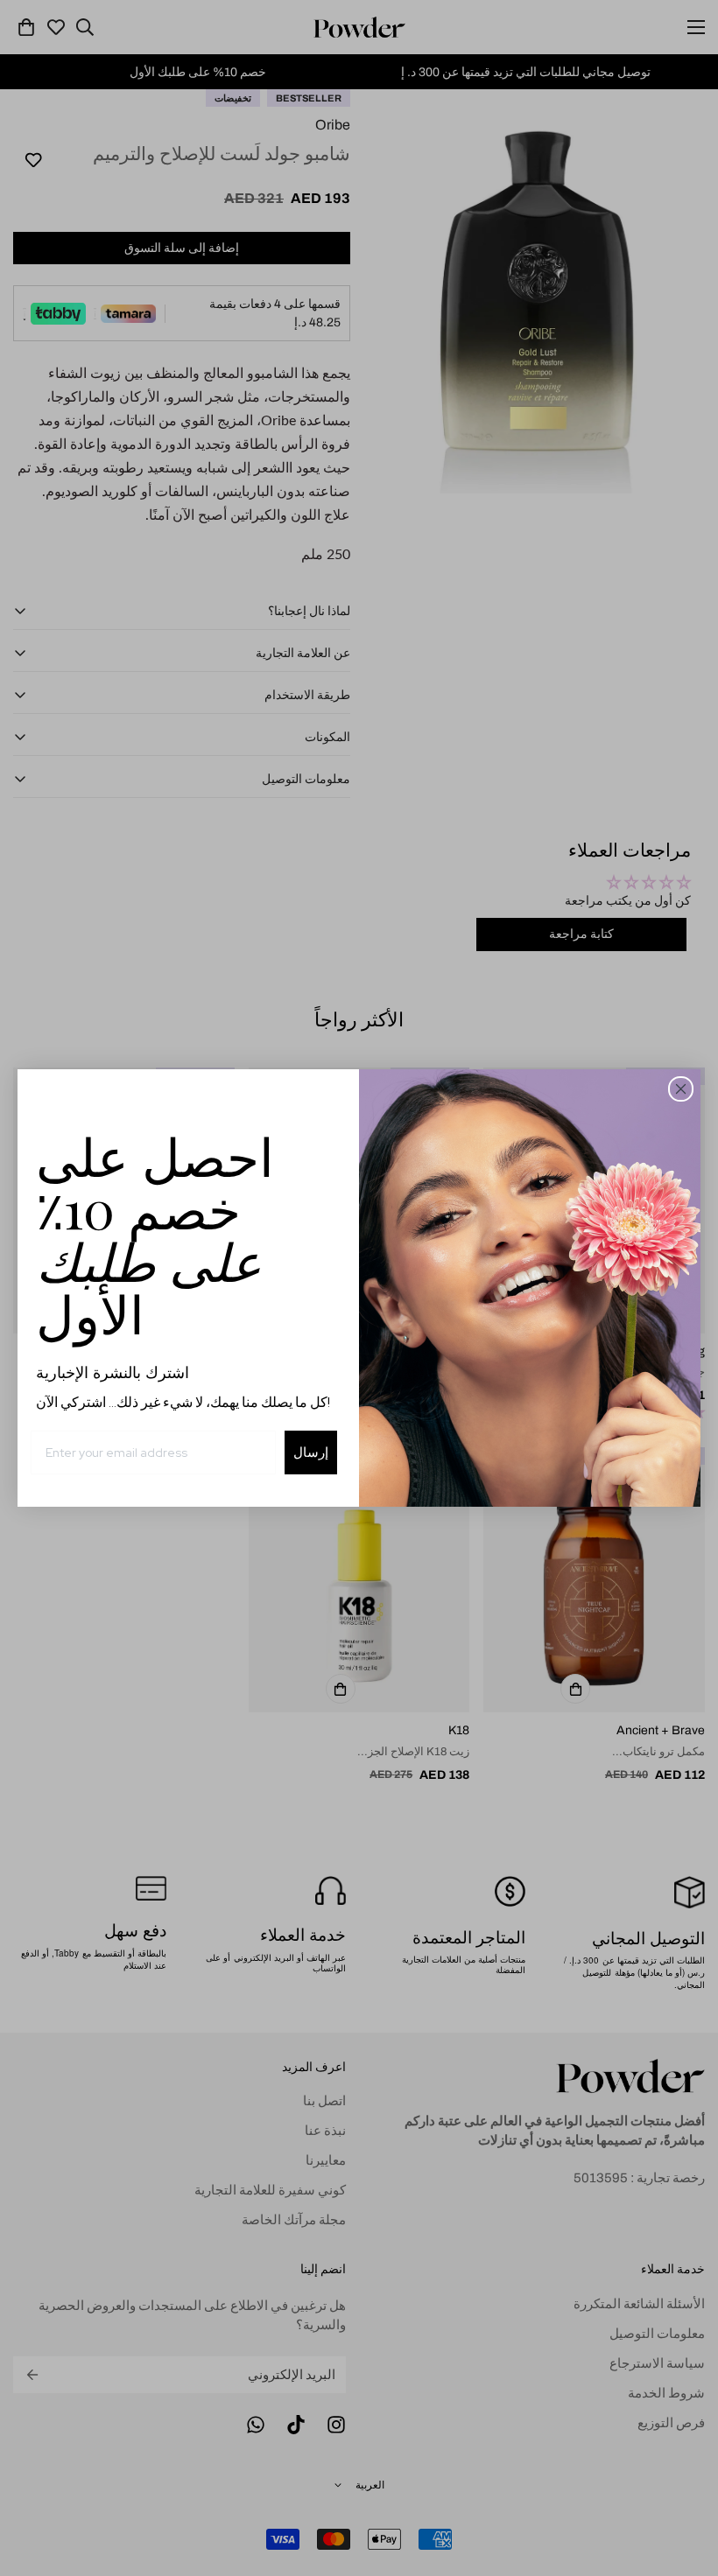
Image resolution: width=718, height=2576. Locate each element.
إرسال (311, 1452)
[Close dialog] (681, 1089)
